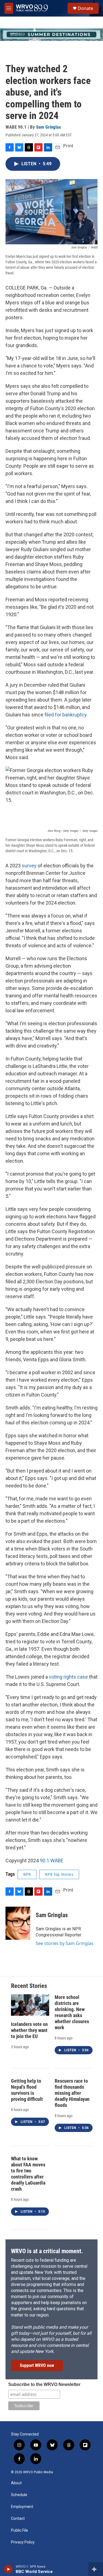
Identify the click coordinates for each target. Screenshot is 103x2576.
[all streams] (96, 2569)
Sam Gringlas (48, 127)
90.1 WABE (52, 1861)
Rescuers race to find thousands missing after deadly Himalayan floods (72, 2093)
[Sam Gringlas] (18, 1923)
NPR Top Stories (59, 1874)
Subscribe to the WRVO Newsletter (44, 2384)
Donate (85, 8)
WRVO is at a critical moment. (47, 2251)
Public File (20, 2530)
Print (68, 146)
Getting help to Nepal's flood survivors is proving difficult (27, 2090)
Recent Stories (29, 1986)
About (16, 2483)
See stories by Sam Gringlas (65, 1943)
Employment (22, 2507)
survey (29, 866)
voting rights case (68, 1677)
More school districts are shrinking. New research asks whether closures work (72, 2012)
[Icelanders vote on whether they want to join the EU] (30, 2005)
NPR (27, 1874)
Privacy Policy (23, 2542)
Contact (18, 2519)
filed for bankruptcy (66, 715)
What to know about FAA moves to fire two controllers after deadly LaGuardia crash (28, 2174)
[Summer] (51, 34)
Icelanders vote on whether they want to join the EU (29, 2030)
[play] (8, 2569)
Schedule (19, 2495)
